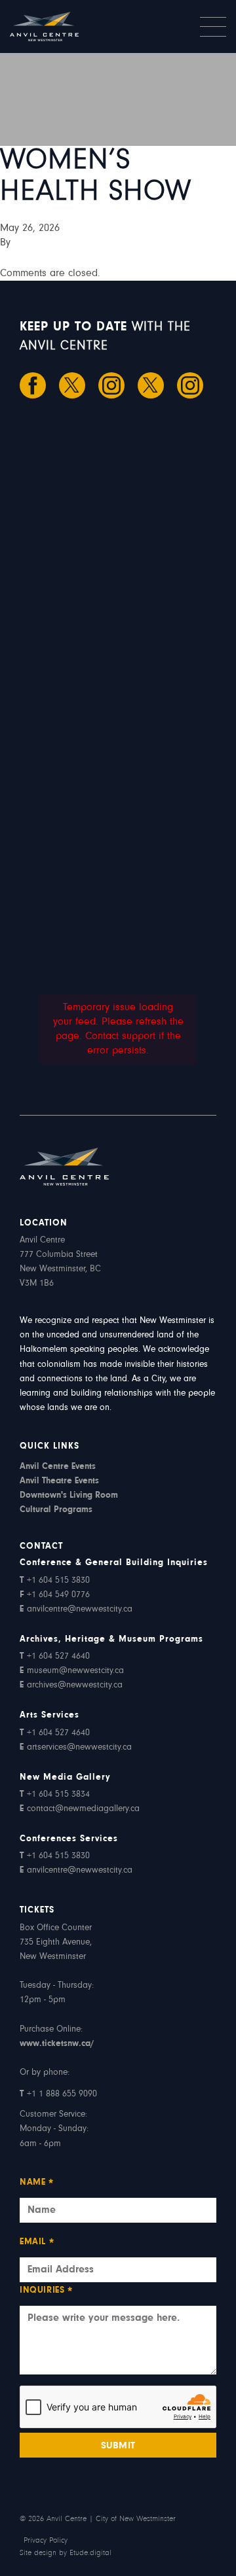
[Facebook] (33, 385)
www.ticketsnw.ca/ (57, 2044)
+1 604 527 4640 (55, 1657)
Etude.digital (90, 2553)
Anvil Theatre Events (59, 1481)
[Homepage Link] (64, 26)
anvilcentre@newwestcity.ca (76, 1610)
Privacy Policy (46, 2541)
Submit (118, 2446)
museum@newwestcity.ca (72, 1671)
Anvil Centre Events (58, 1467)
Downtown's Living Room (69, 1496)
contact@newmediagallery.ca (80, 1809)
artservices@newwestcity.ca (76, 1748)
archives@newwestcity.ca (71, 1685)
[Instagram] (111, 385)
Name (37, 2184)
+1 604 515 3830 (55, 1581)
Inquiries (47, 2292)
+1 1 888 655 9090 (58, 2094)
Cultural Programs (56, 1510)
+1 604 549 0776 (55, 1595)
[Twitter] (72, 385)
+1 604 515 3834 (55, 1795)
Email (37, 2243)
